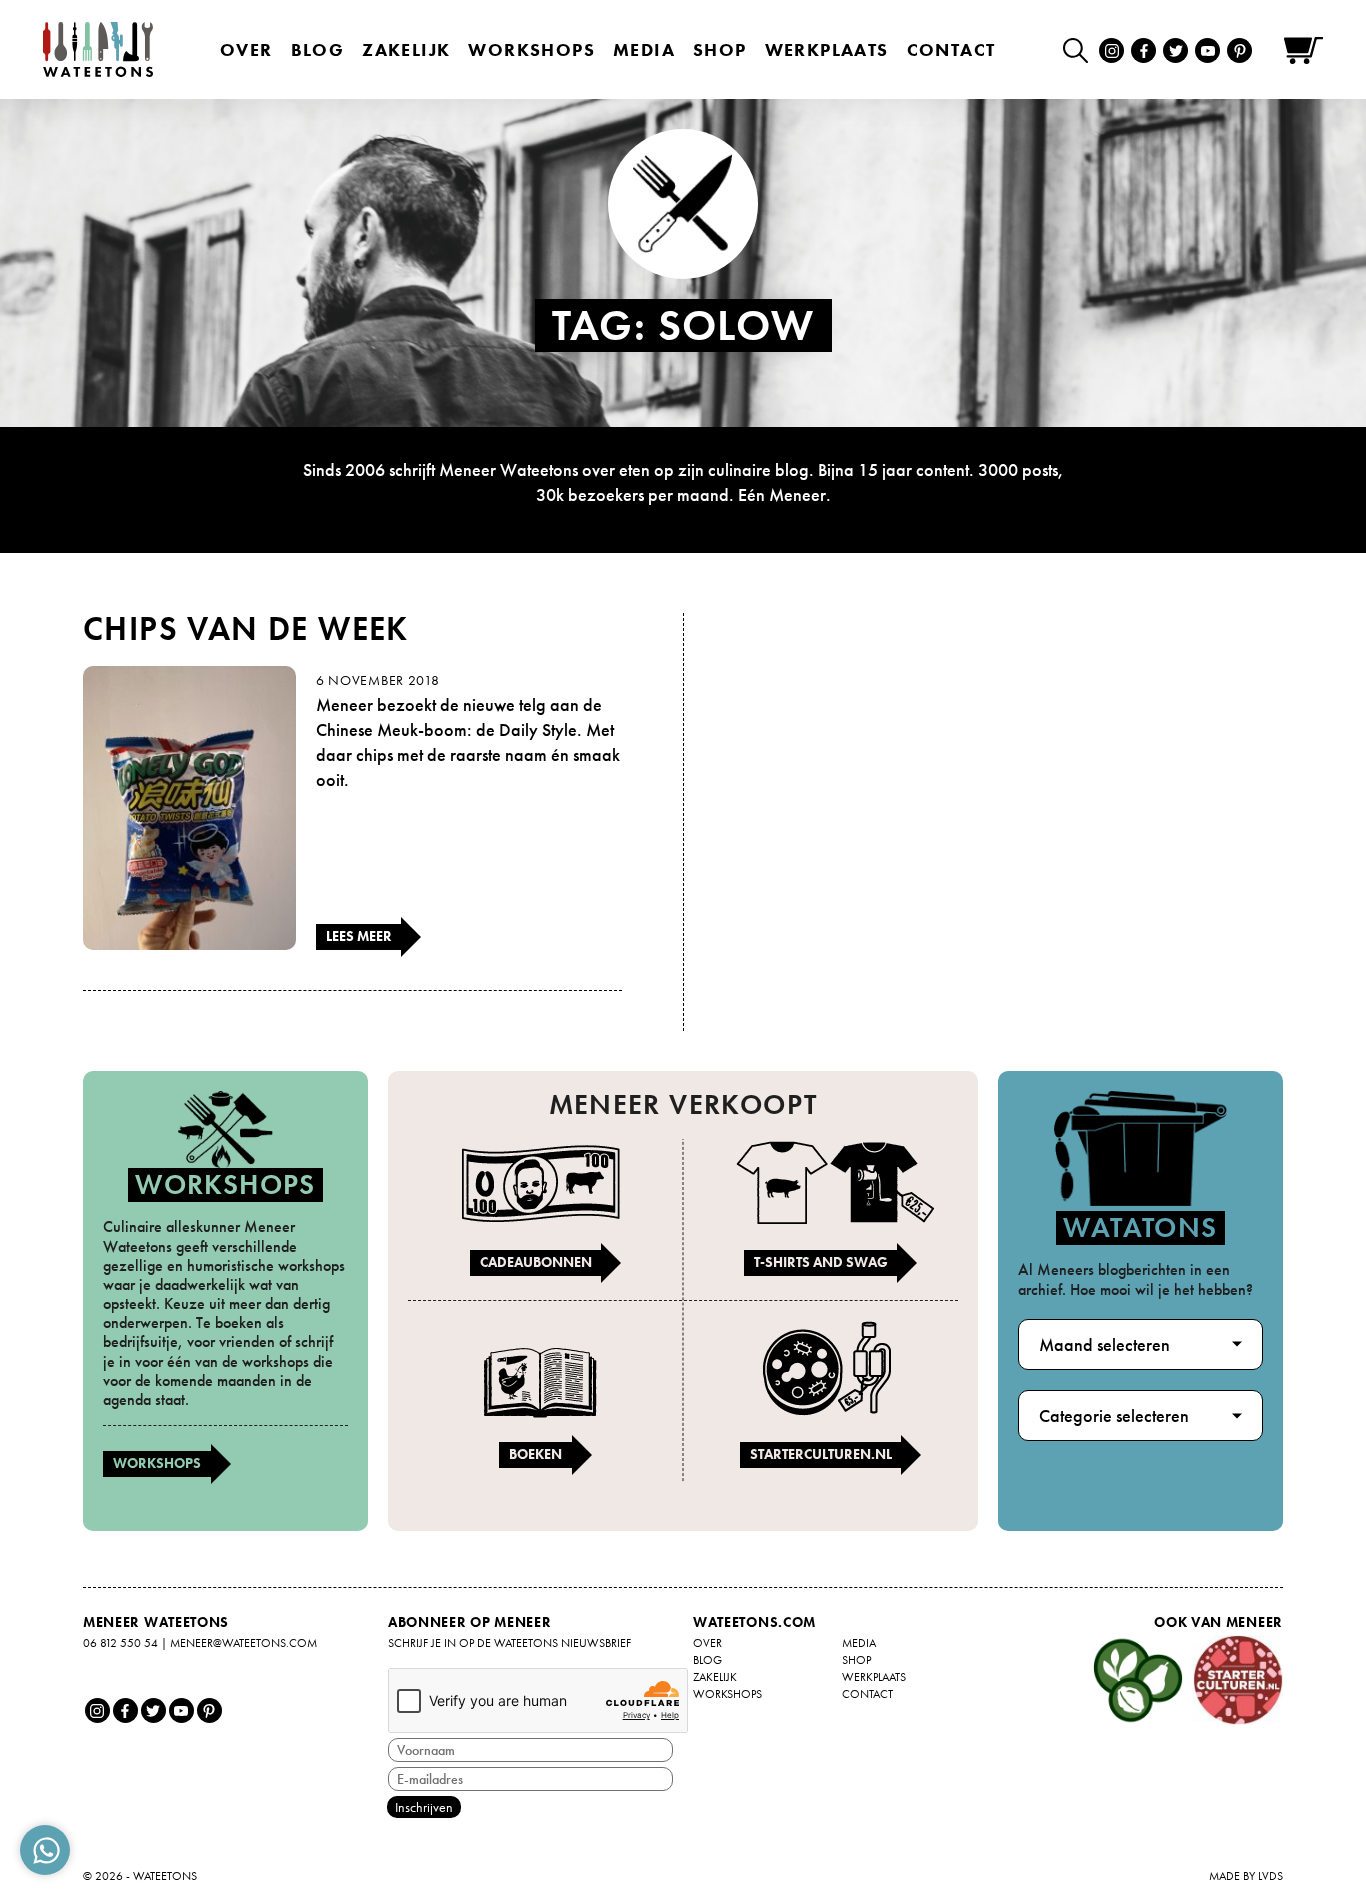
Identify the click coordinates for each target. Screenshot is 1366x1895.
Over (246, 49)
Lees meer (359, 936)
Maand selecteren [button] (1104, 1344)
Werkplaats (827, 49)
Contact (951, 49)
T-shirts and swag (821, 1262)
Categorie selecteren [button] (1114, 1415)
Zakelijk (406, 49)
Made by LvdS (1246, 1876)
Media (644, 49)
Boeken (535, 1454)
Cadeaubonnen (536, 1262)
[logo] (98, 49)
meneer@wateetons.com (243, 1643)
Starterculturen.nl (821, 1454)
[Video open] (1080, 49)
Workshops (157, 1463)
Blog (318, 49)
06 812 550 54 (120, 1643)
